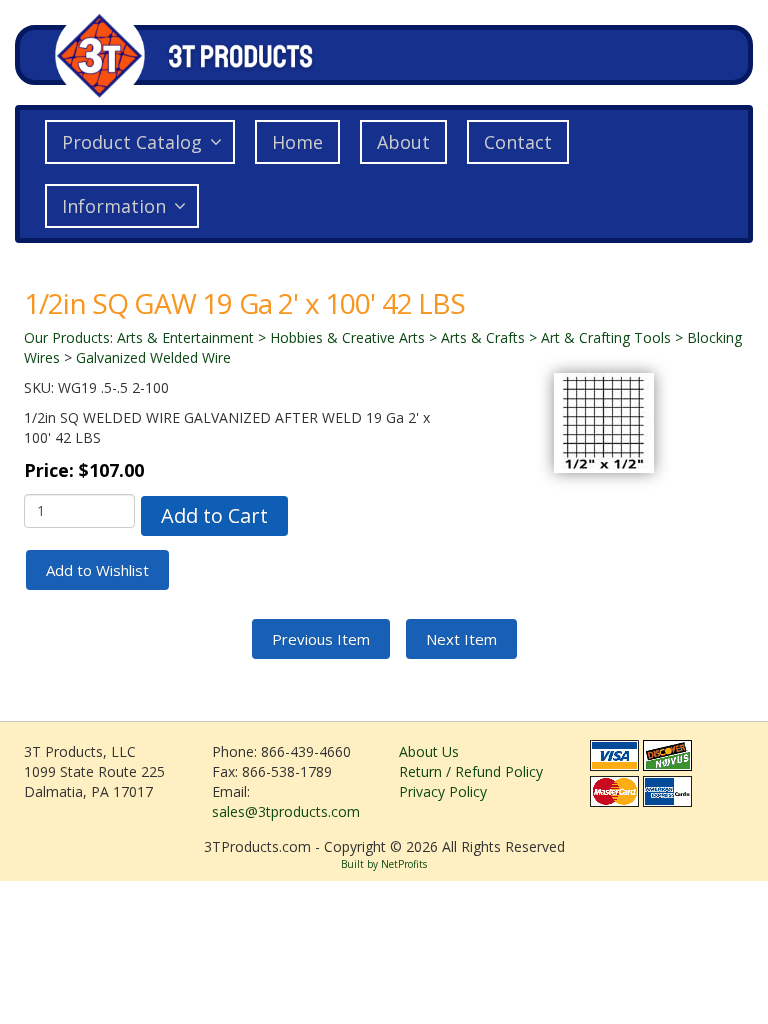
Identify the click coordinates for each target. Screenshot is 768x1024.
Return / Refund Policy (471, 771)
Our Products (67, 337)
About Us (429, 751)
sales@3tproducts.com (286, 811)
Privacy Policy (443, 791)
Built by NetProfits (384, 864)
